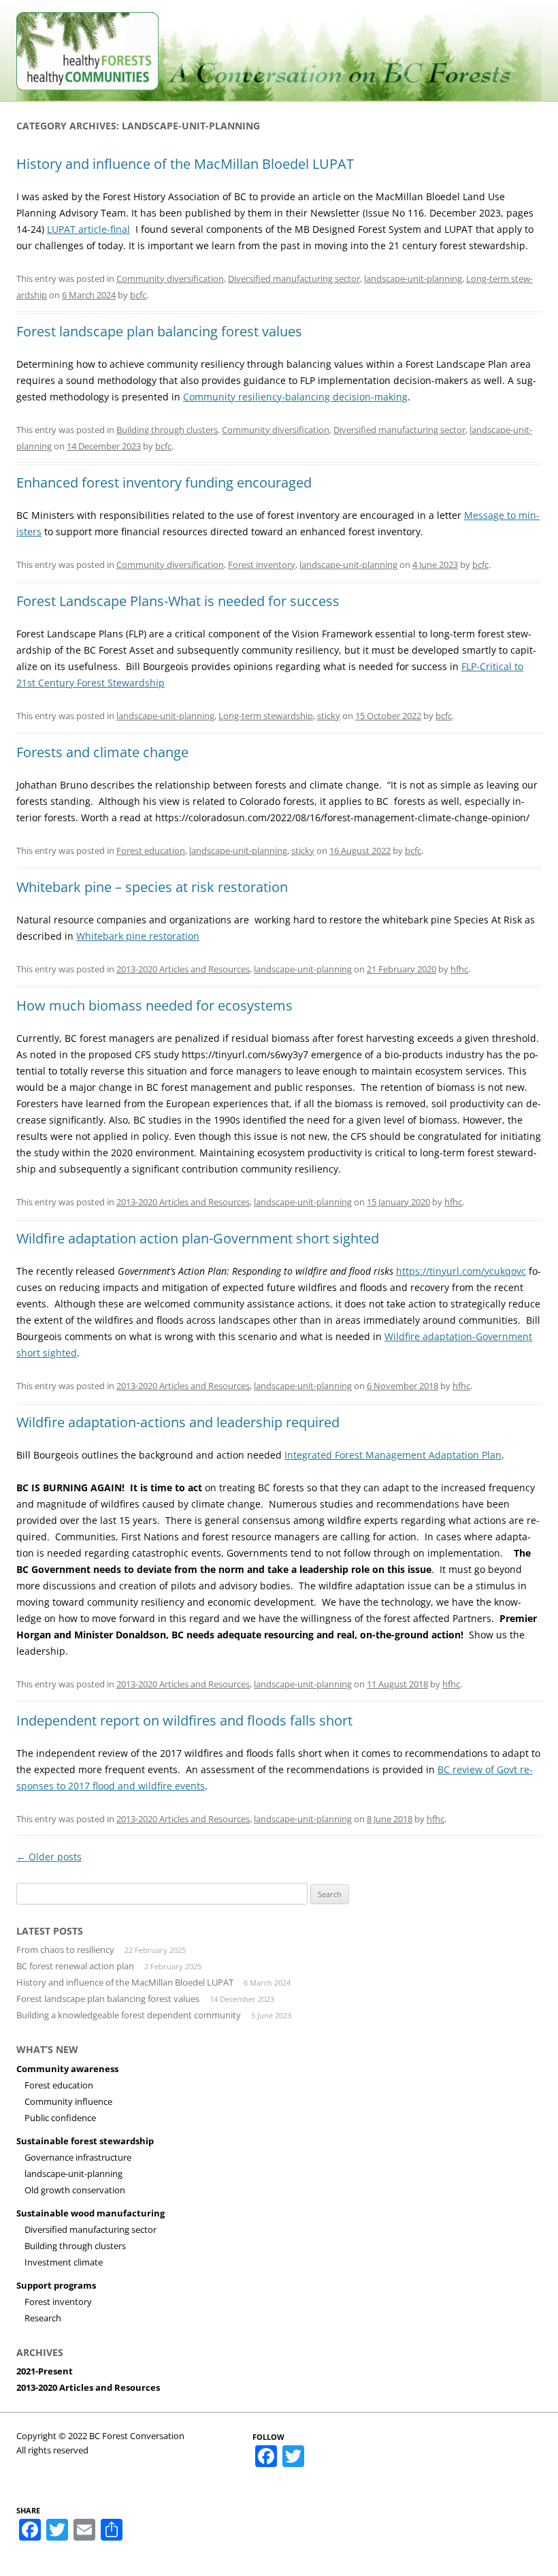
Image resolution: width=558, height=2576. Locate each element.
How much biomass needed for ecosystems (154, 1005)
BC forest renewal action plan (75, 1966)
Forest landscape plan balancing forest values (159, 331)
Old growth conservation (75, 2190)
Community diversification (170, 279)
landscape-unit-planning (413, 279)
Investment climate (64, 2262)
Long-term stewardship (266, 716)
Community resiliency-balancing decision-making (295, 397)
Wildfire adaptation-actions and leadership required (178, 1422)
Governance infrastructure (78, 2157)
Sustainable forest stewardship (85, 2141)
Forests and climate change (102, 752)
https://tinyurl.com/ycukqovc (461, 1271)
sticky (329, 716)
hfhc (459, 969)
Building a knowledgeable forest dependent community (129, 2015)
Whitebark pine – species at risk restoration (152, 887)
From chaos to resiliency (65, 1950)
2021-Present (45, 2371)
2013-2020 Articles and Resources (183, 969)
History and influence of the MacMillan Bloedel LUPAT (185, 164)
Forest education (151, 850)
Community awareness (67, 2069)
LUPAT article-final (88, 229)
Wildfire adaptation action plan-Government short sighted (198, 1238)
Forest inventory (262, 565)
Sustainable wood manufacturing (91, 2213)
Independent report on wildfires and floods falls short (184, 1720)
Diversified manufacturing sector (294, 279)
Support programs (56, 2285)
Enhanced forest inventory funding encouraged (164, 482)
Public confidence (60, 2118)
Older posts (49, 1857)
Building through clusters (167, 430)
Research (43, 2318)
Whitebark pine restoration (138, 936)
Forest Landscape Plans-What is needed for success (178, 601)
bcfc (138, 295)
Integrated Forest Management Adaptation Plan (393, 1455)
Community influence (68, 2101)
